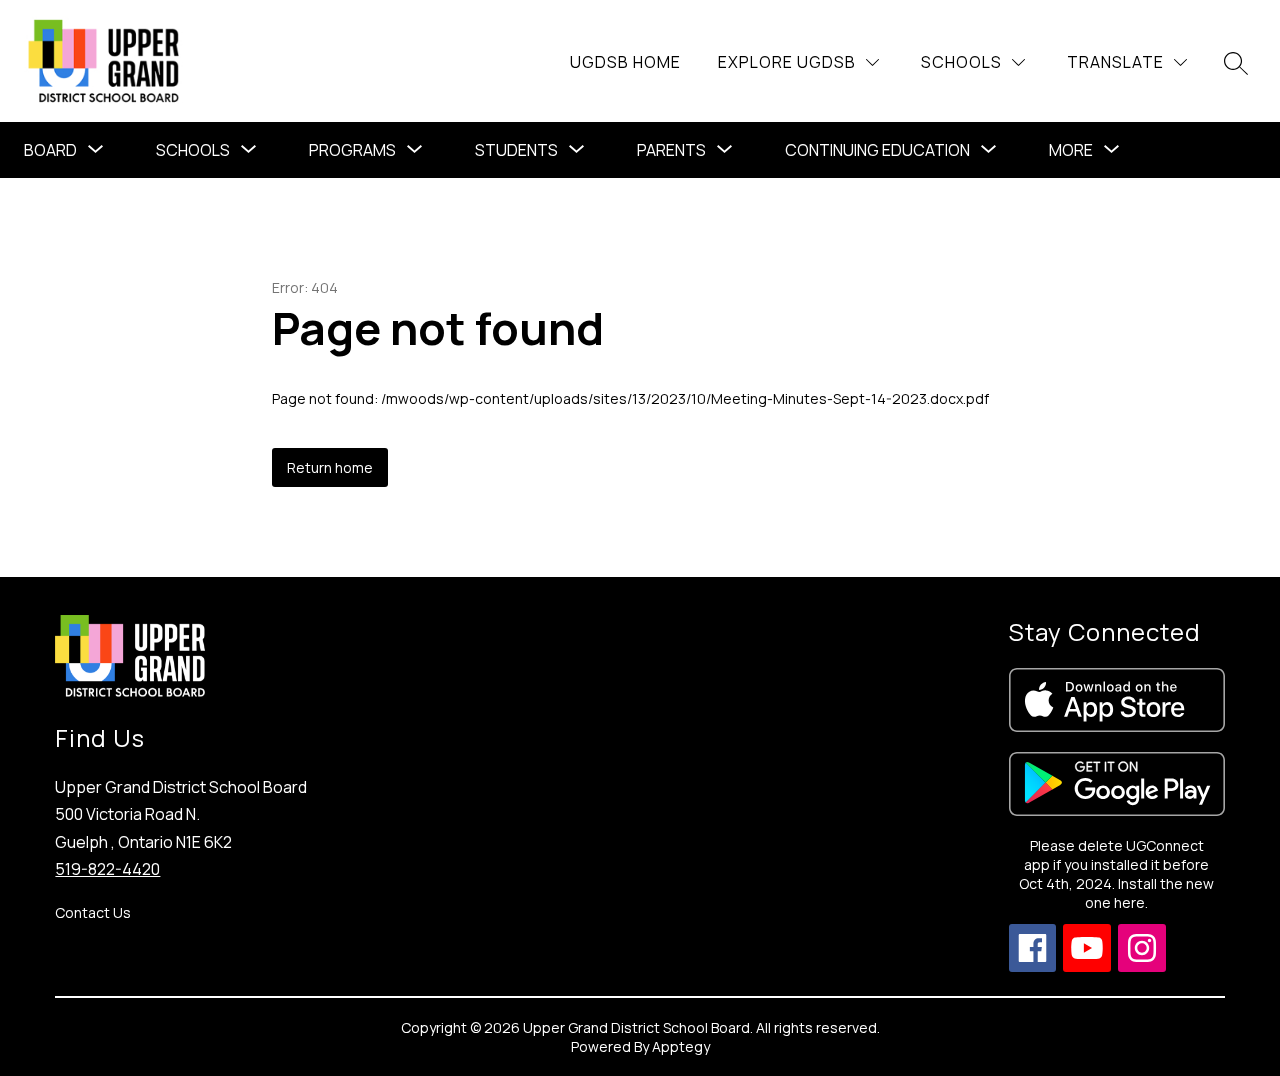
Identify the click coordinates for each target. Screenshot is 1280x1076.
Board (50, 150)
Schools (193, 150)
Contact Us (93, 912)
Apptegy (681, 1046)
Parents (671, 150)
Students (516, 150)
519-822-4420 (107, 869)
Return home (330, 467)
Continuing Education (877, 150)
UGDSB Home (625, 62)
